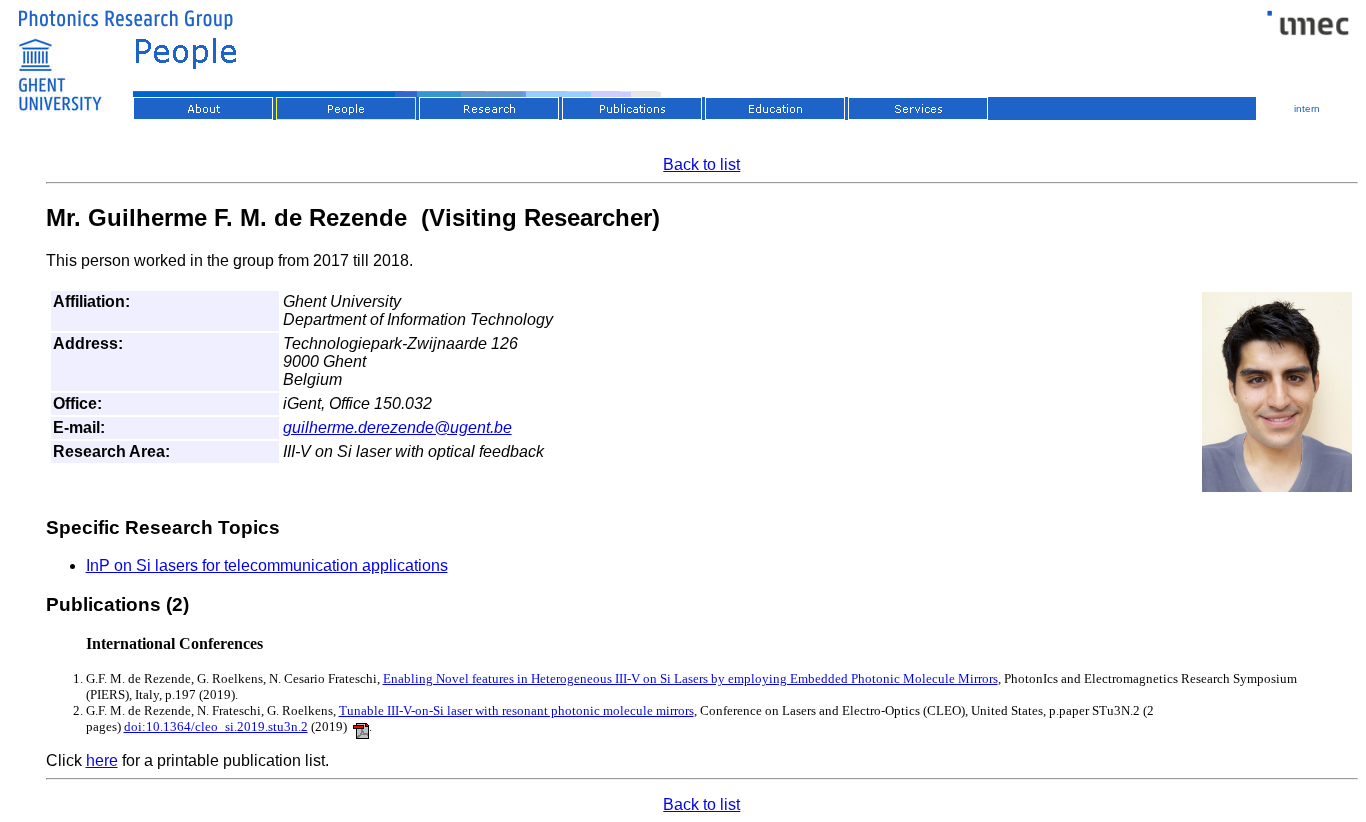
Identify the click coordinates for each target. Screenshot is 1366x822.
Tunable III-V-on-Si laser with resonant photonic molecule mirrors (516, 710)
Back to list (701, 164)
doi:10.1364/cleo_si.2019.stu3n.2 (216, 726)
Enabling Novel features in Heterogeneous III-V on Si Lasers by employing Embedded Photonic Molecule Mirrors (690, 678)
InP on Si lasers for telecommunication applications (267, 565)
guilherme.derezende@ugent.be (397, 427)
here (102, 760)
